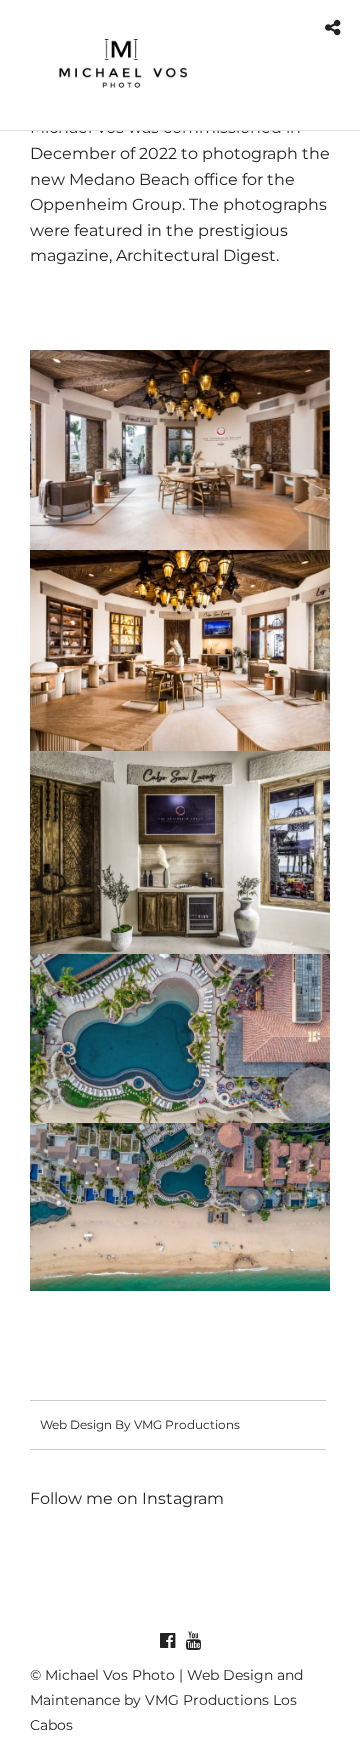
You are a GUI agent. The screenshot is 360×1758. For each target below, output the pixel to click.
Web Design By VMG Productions (140, 1424)
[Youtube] (193, 1641)
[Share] (332, 28)
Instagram (183, 1498)
